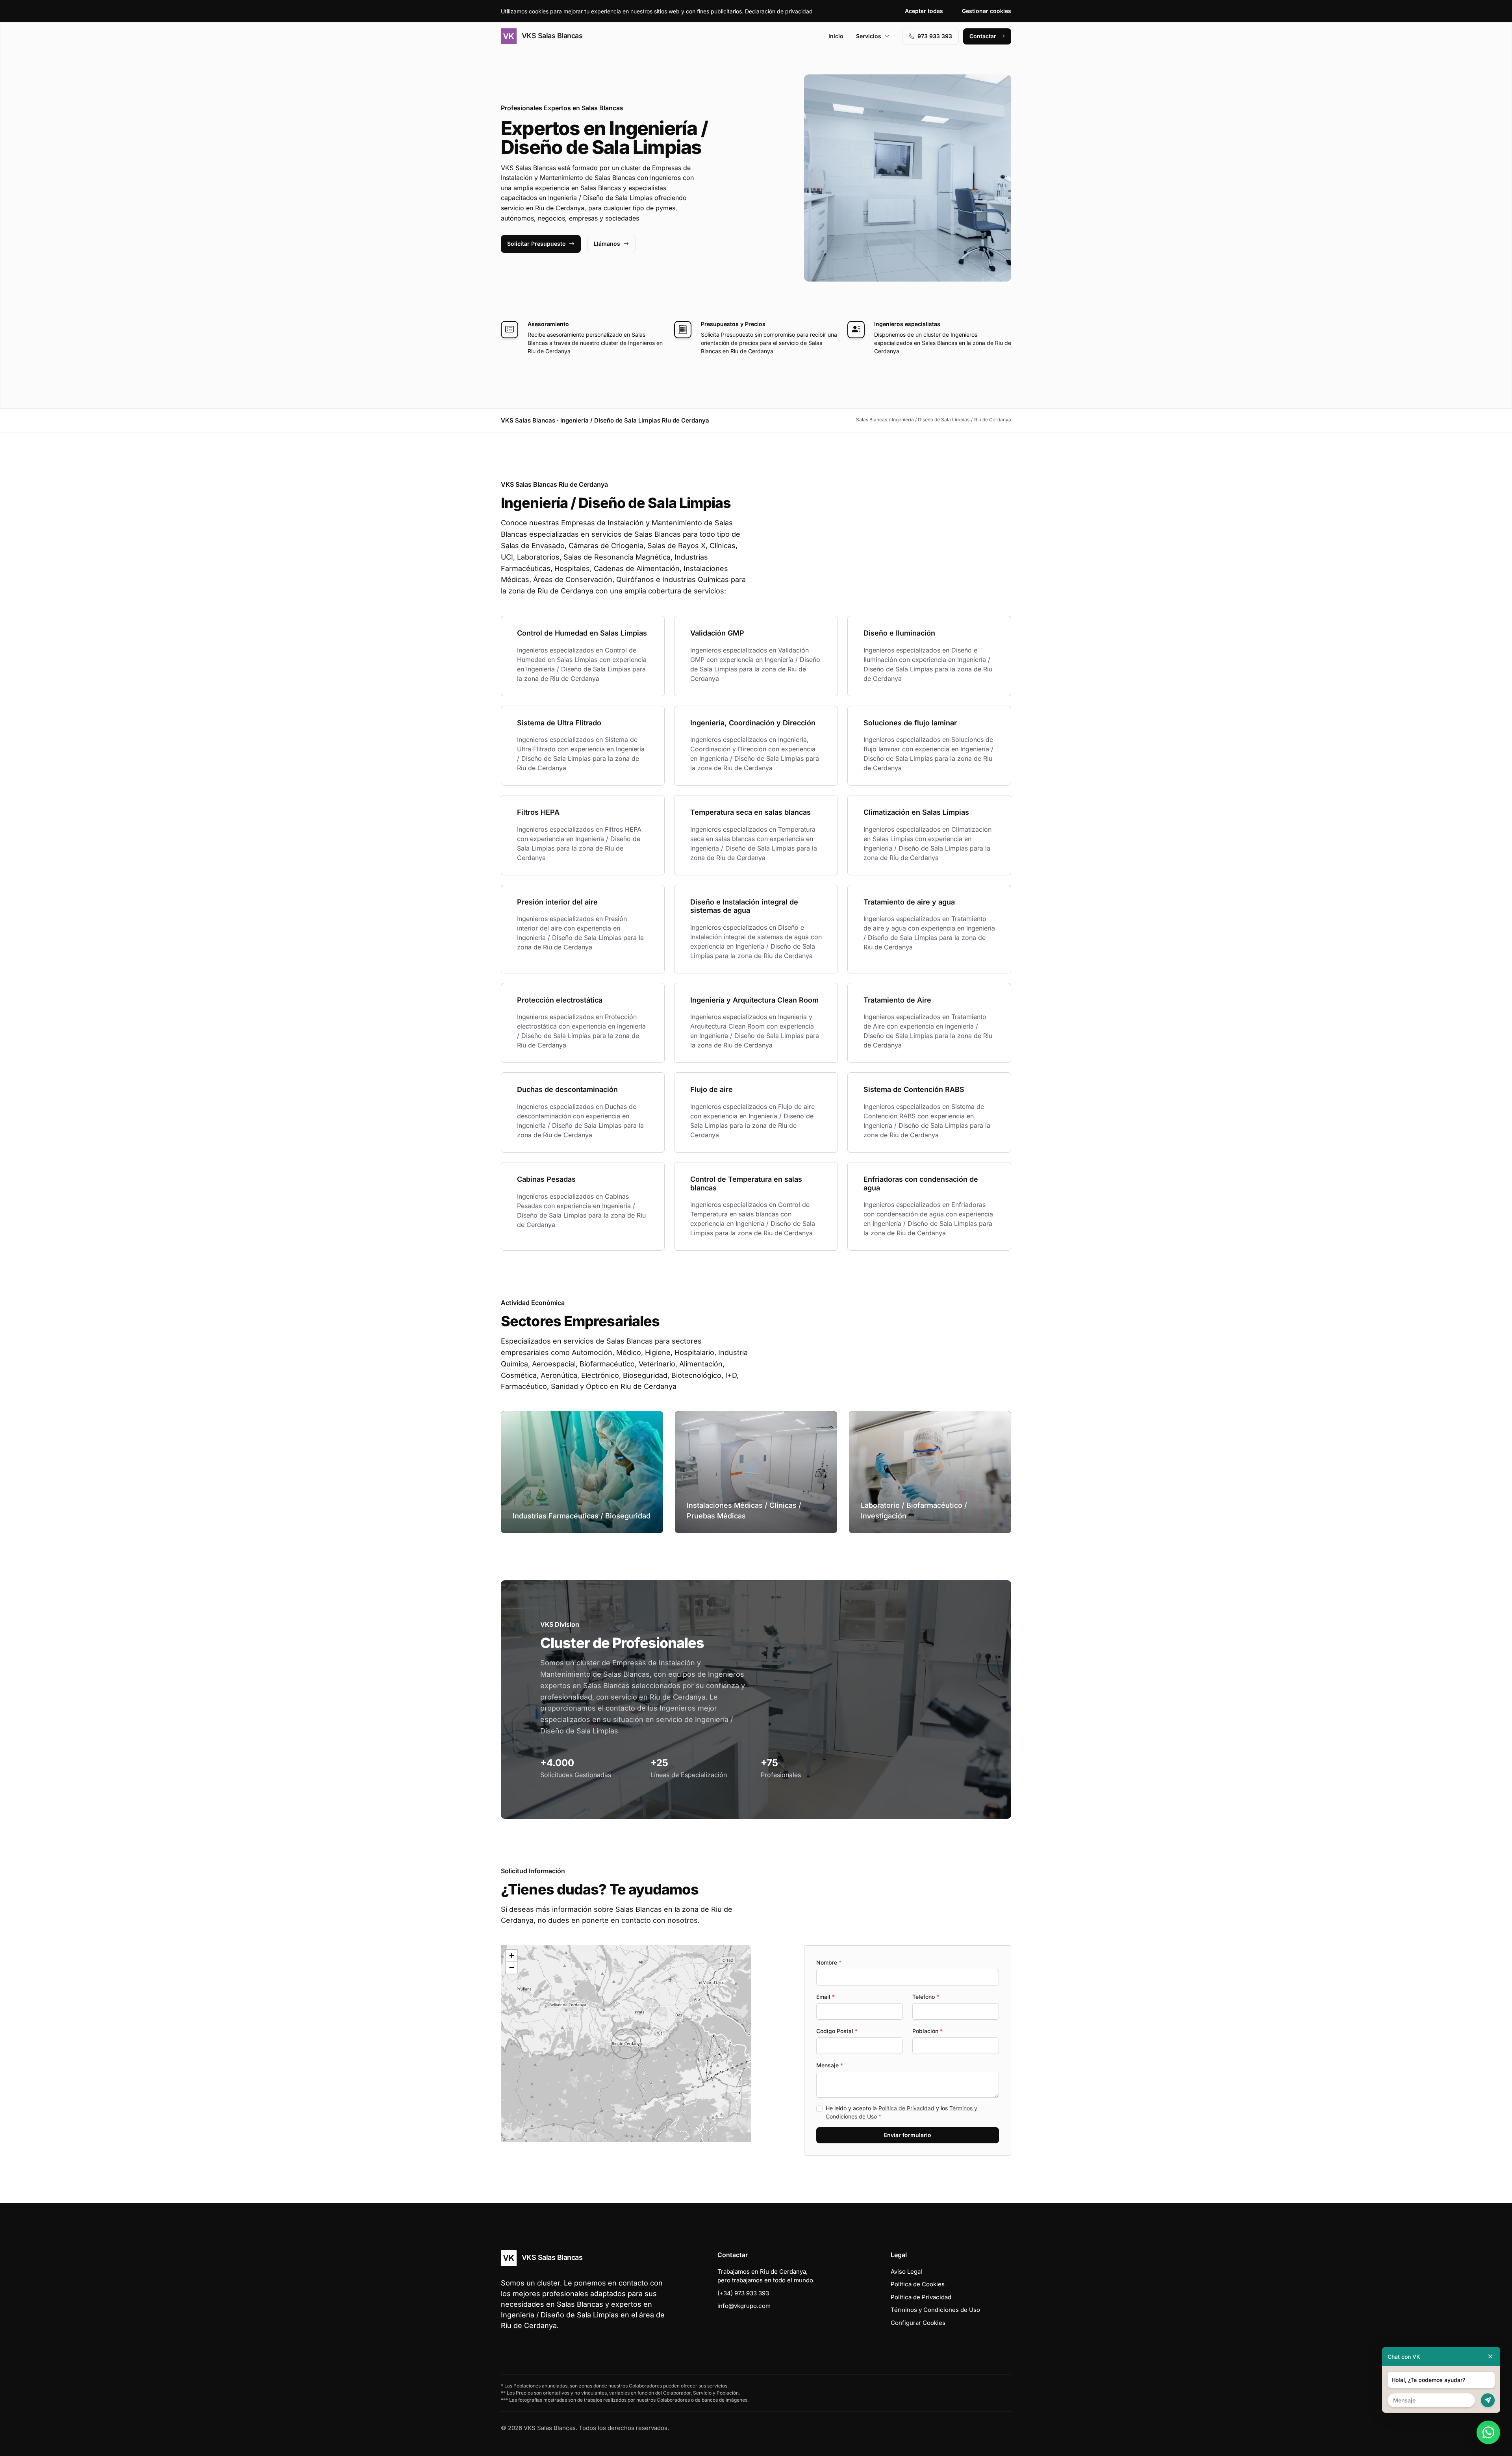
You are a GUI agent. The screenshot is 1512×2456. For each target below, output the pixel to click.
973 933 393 (935, 36)
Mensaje (830, 2065)
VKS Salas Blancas (551, 36)
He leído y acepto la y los (901, 2112)
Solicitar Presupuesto (536, 244)
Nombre (829, 1962)
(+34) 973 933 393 (743, 2293)
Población (927, 2031)
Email (825, 1997)
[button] (626, 2044)
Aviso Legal (906, 2272)
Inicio (836, 36)
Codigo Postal (837, 2031)
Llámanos (607, 244)
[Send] (1488, 2400)
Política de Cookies (918, 2284)
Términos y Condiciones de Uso (935, 2310)
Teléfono (926, 1997)
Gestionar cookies (987, 11)
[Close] (1490, 2357)
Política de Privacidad (906, 2108)
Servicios (869, 36)
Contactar (983, 36)
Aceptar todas (924, 11)
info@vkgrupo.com (744, 2306)
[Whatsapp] (1488, 2432)
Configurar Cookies (918, 2323)
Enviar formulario (908, 2135)
